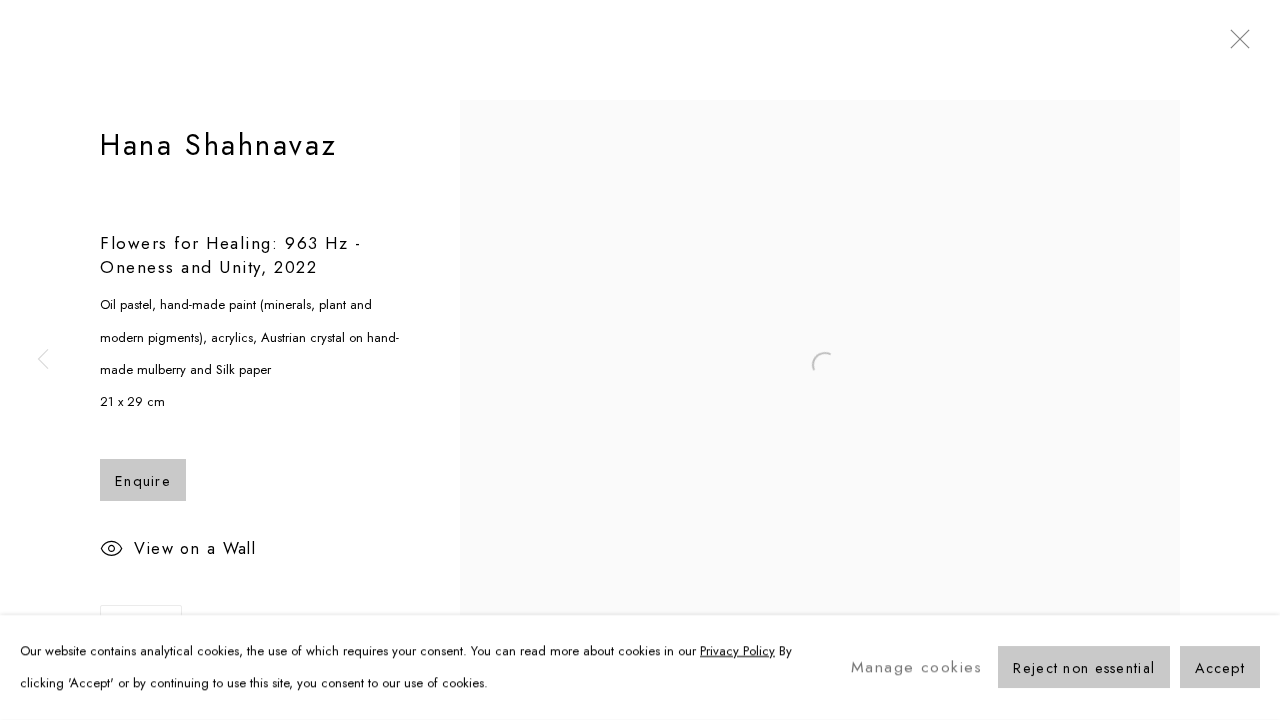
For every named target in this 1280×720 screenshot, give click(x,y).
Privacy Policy (737, 650)
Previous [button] (43, 360)
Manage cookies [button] (917, 666)
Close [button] (1235, 45)
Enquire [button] (143, 481)
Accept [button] (1220, 669)
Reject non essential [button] (1084, 669)
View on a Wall (195, 548)
